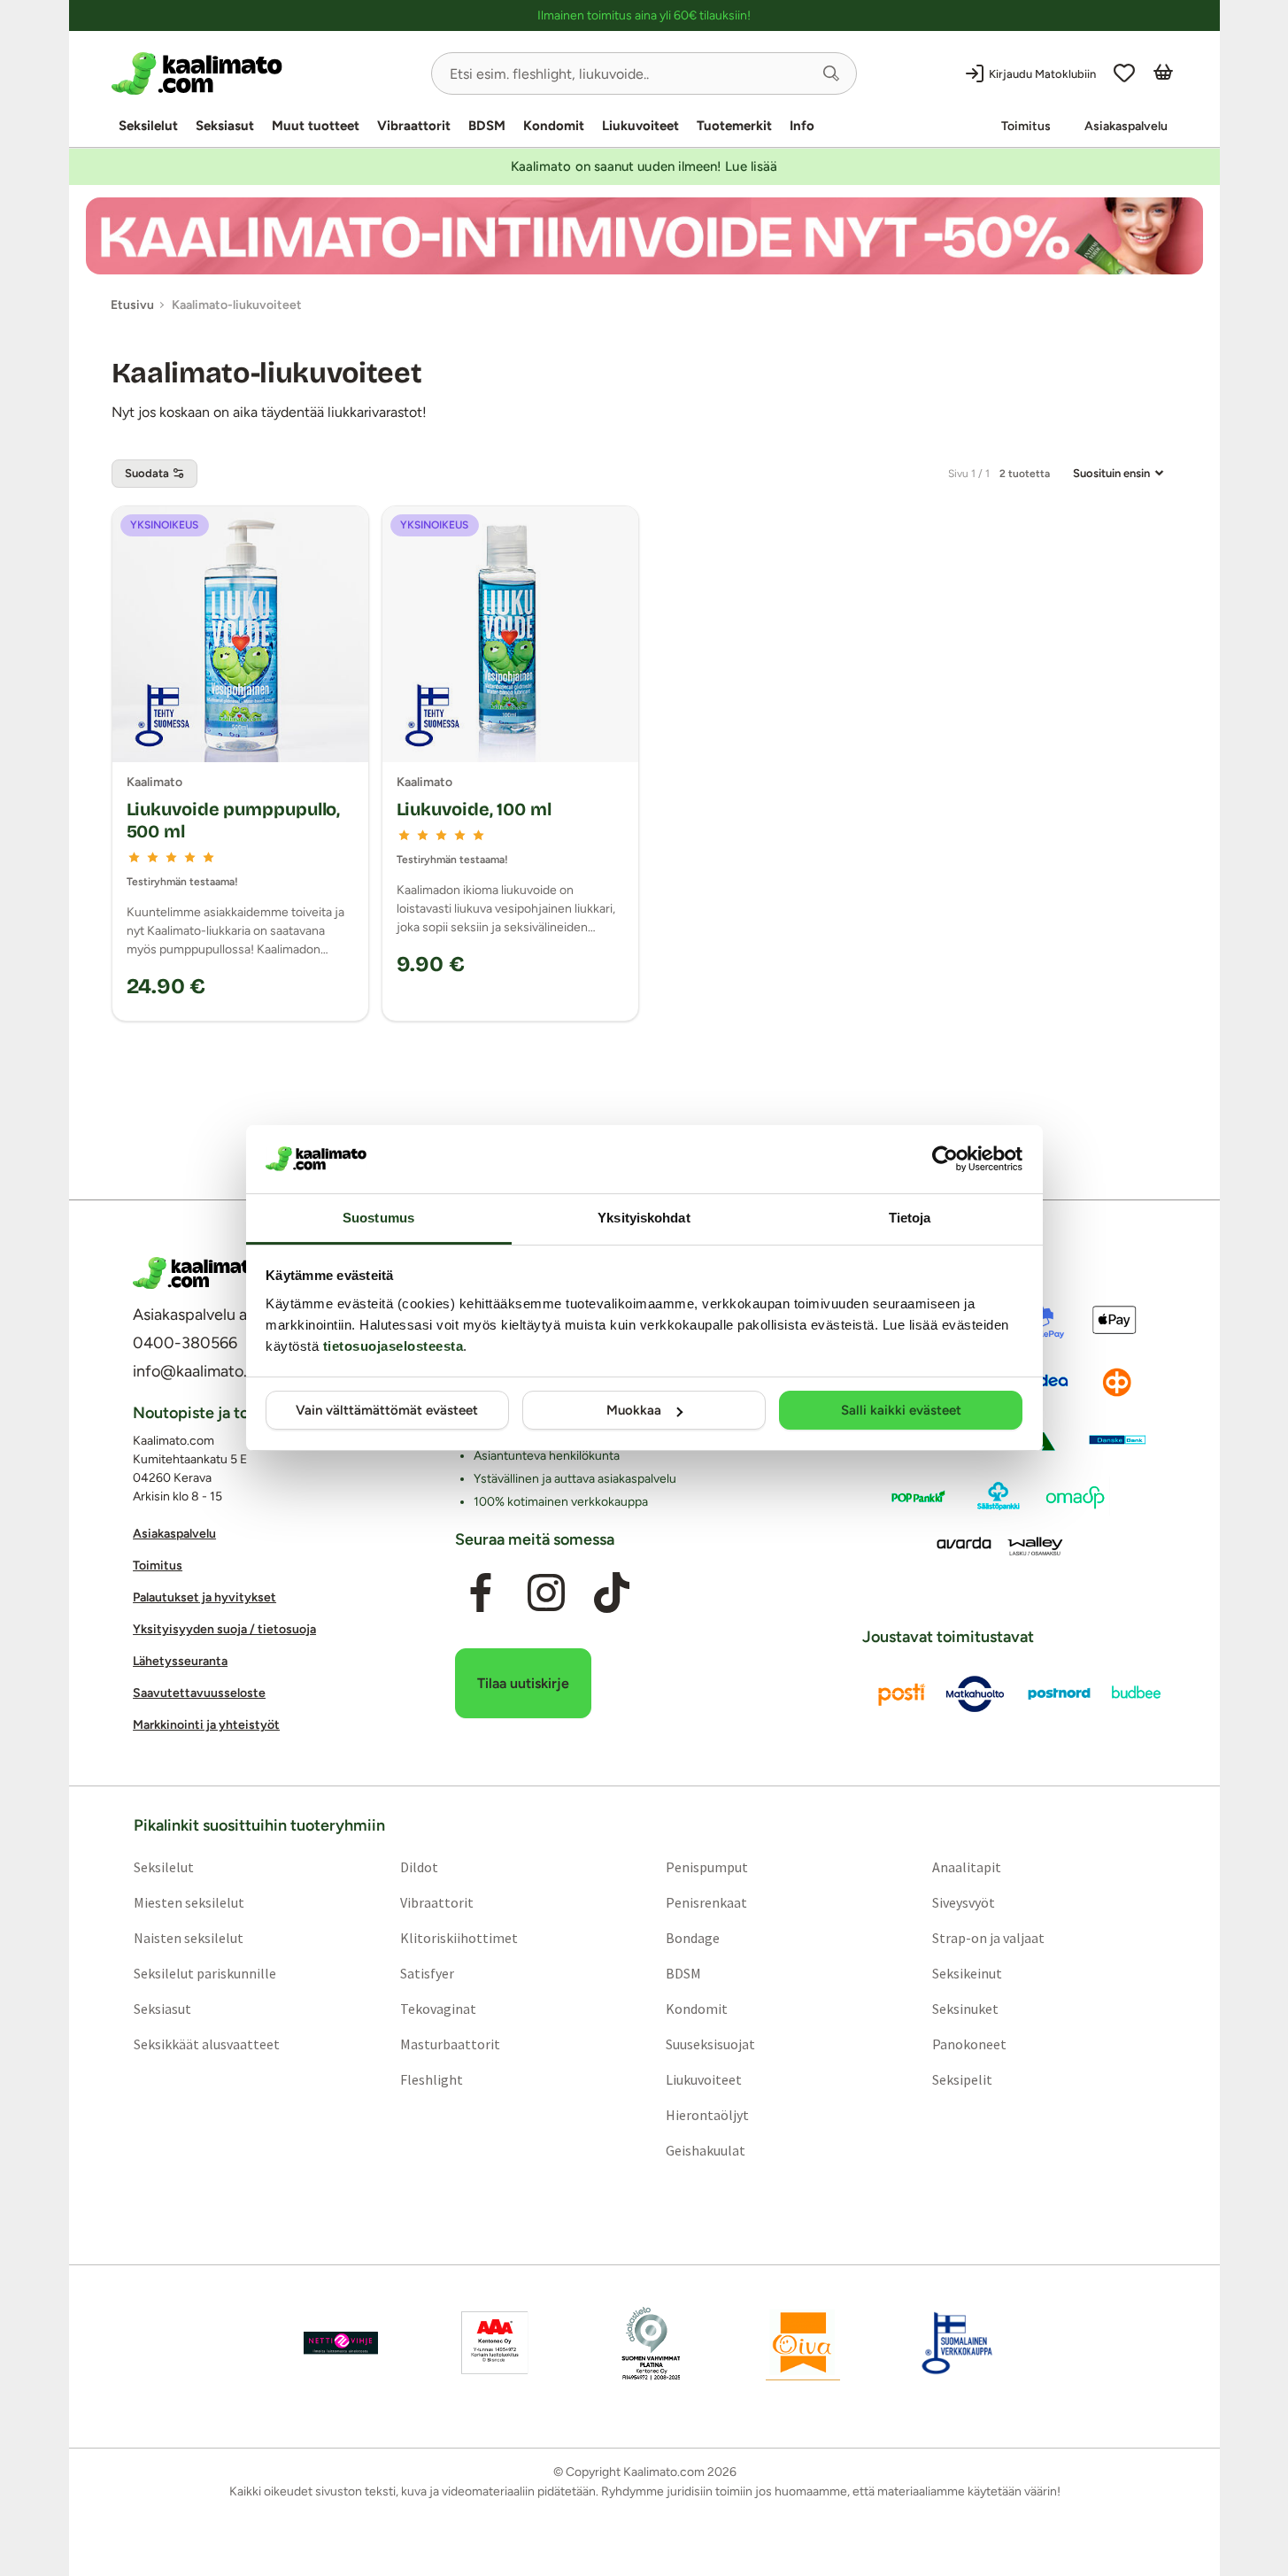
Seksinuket (965, 2008)
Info (802, 126)
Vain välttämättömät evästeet (387, 1410)
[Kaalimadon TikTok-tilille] (612, 1593)
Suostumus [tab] (378, 1218)
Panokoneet (969, 2043)
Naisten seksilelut (188, 1937)
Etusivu (132, 305)
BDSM (487, 126)
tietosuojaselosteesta (393, 1346)
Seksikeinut (967, 1972)
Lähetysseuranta (180, 1661)
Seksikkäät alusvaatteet (206, 2043)
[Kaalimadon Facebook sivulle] (480, 1593)
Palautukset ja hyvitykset (204, 1597)
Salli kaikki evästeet (901, 1410)
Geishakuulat (706, 2149)
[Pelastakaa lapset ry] (341, 2342)
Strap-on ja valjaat (988, 1937)
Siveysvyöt (964, 1901)
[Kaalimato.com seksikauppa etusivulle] (264, 73)
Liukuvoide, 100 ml (474, 809)
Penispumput (707, 1866)
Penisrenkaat (706, 1901)
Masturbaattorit (449, 2043)
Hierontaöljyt (707, 2114)
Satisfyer (426, 1972)
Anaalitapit (967, 1866)
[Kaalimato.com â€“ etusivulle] (197, 1273)
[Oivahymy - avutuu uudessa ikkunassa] (803, 2342)
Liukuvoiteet (640, 126)
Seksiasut (225, 126)
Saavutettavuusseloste (199, 1693)
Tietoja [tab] (910, 1218)
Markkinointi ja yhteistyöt (206, 1725)
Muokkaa (634, 1410)
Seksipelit (962, 2079)
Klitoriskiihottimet (458, 1937)
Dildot (418, 1866)
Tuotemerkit (734, 126)
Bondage (693, 1937)
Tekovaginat (437, 2008)
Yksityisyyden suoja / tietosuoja (224, 1629)
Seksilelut (148, 126)
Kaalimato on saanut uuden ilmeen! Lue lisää (644, 166)
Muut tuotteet (316, 126)
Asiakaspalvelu (1126, 126)
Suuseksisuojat (710, 2043)
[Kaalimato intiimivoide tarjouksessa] (644, 236)
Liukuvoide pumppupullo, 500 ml (234, 820)
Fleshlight (431, 2079)
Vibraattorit (414, 126)
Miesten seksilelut (188, 1901)
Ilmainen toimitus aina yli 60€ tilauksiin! (644, 15)
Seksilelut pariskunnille (204, 1972)
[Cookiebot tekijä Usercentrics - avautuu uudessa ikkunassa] (945, 1159)
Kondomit (554, 126)
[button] (831, 73)
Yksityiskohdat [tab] (644, 1218)
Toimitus (1026, 126)
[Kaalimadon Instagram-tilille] (546, 1593)
